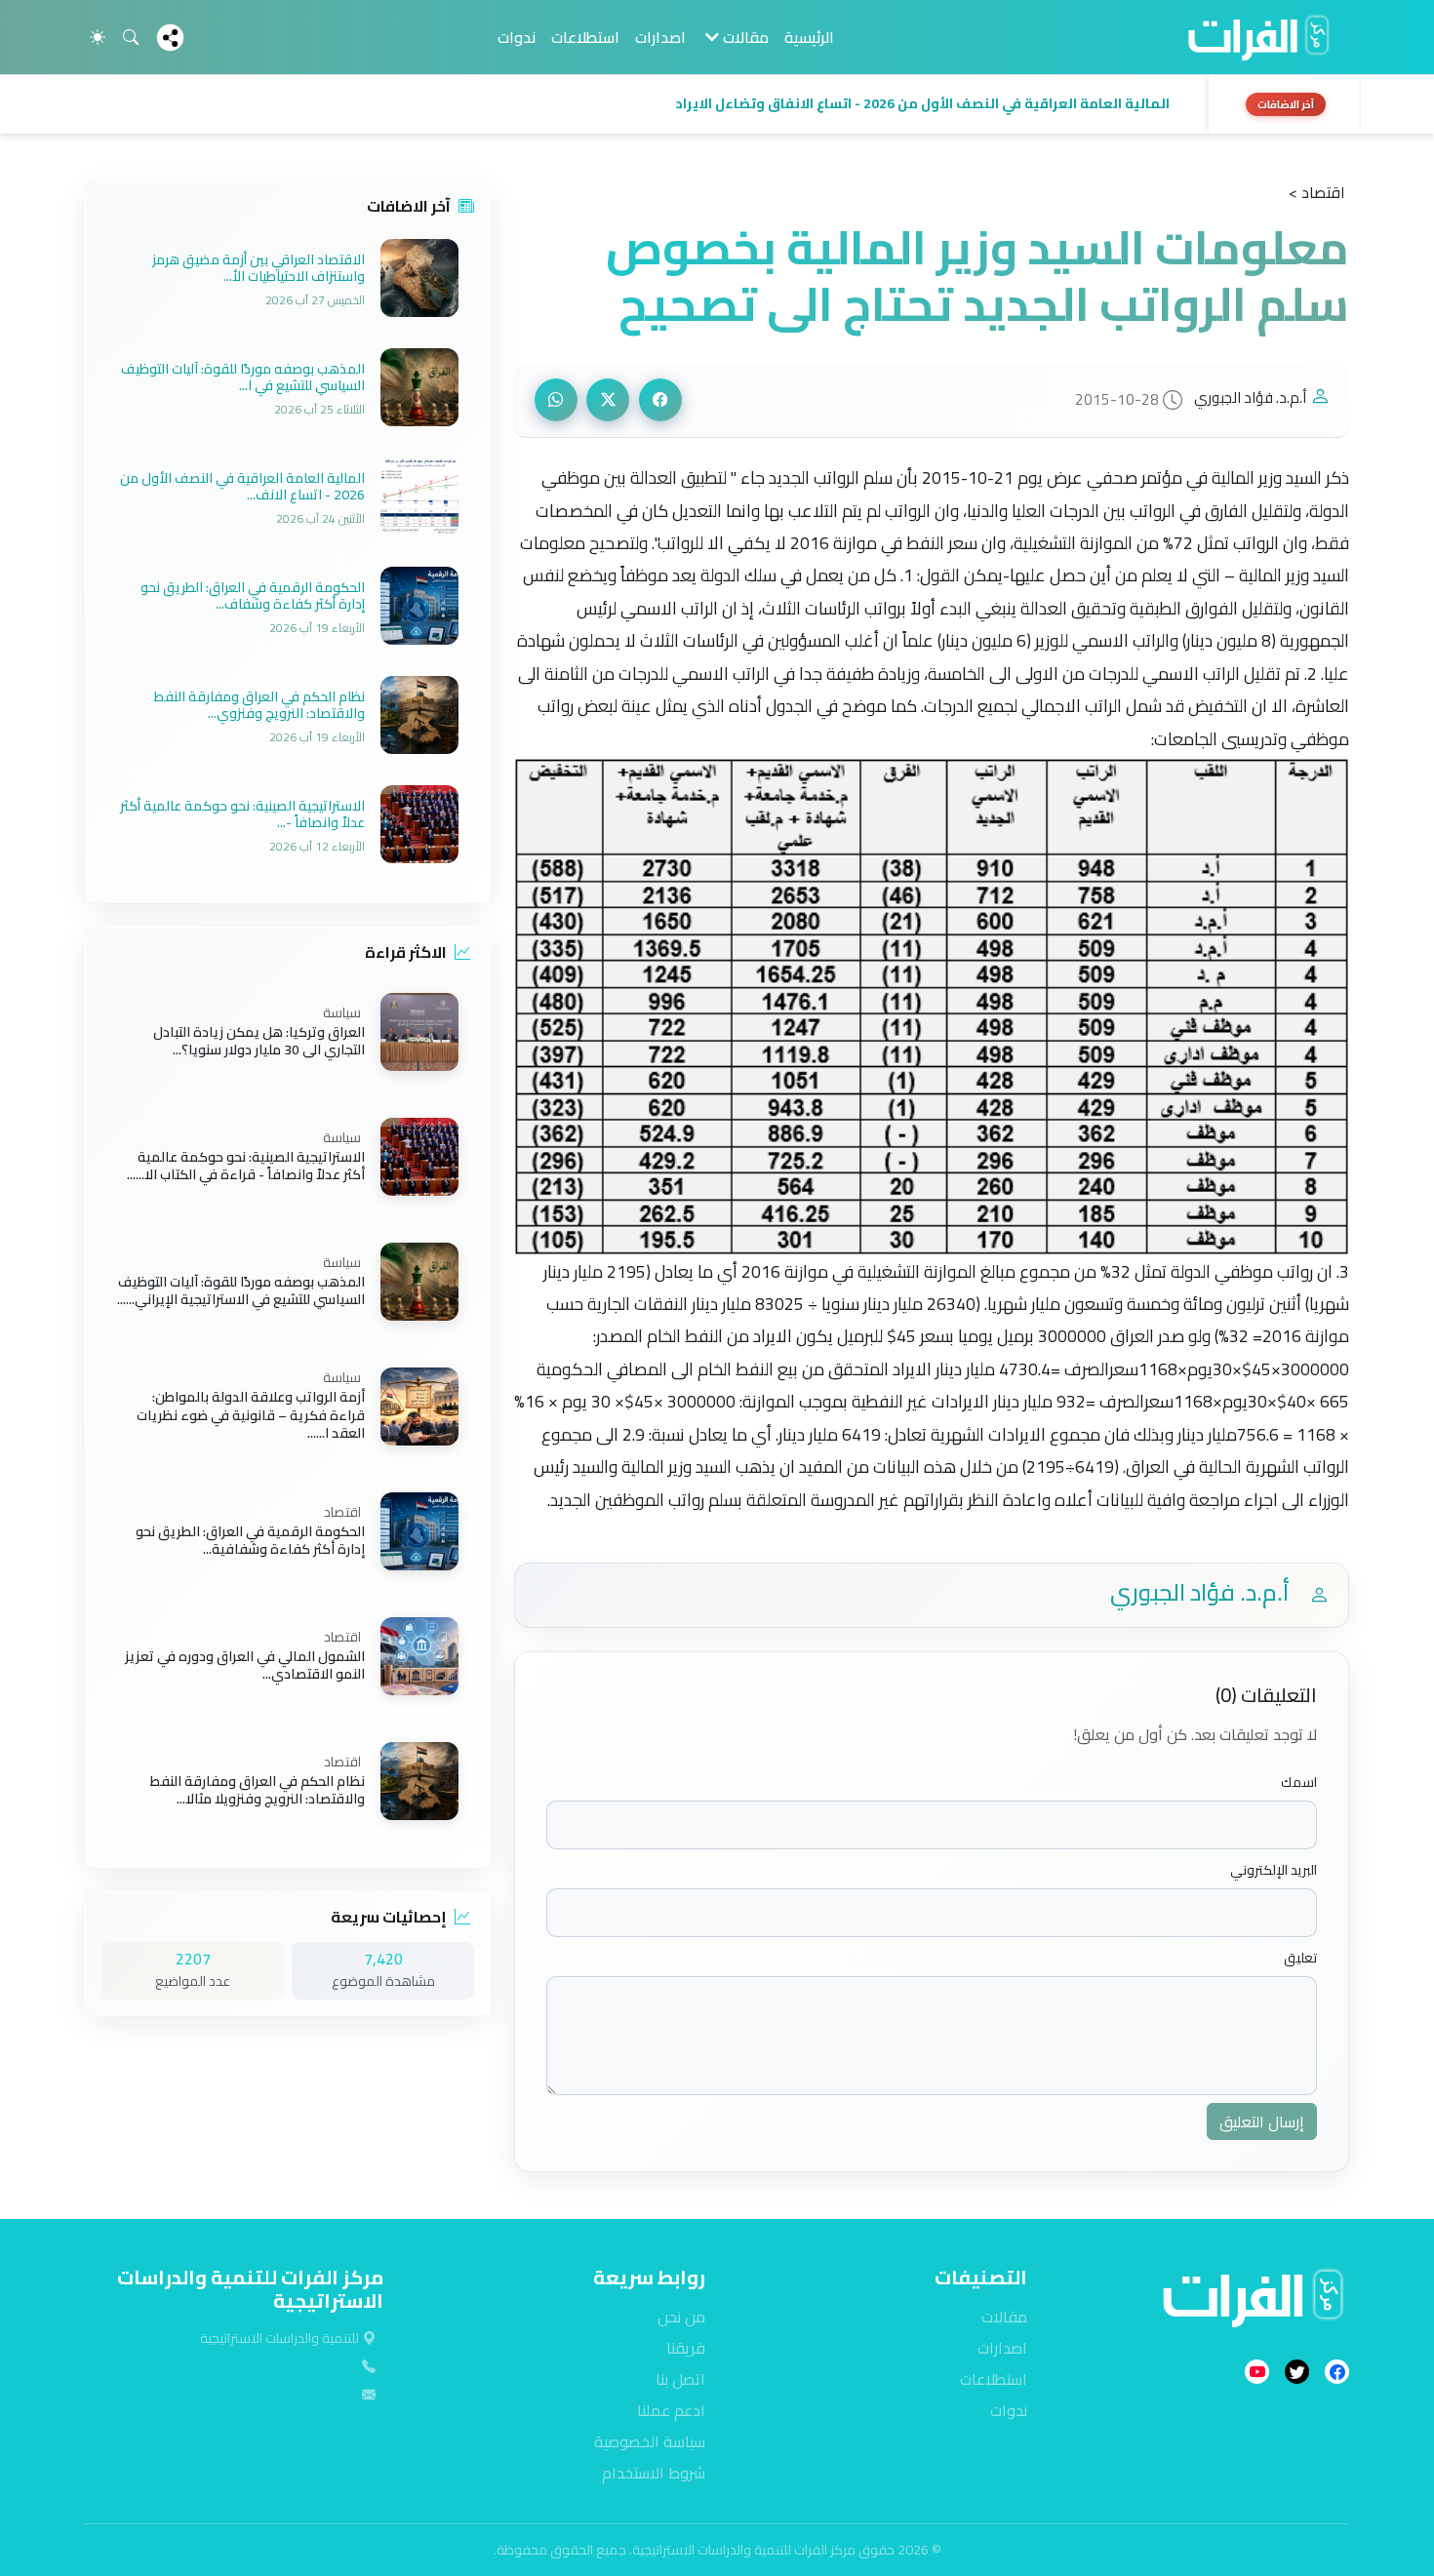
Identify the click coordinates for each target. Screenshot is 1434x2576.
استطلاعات (585, 37)
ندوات (517, 37)
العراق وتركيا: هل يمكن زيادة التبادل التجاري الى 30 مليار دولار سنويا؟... (259, 1041)
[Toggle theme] (98, 37)
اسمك (1299, 1783)
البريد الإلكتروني (1274, 1870)
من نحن (681, 2317)
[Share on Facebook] (660, 400)
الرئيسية (809, 37)
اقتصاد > (1317, 192)
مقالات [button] (744, 37)
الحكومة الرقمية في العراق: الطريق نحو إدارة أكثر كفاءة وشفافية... (250, 1540)
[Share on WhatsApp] (556, 400)
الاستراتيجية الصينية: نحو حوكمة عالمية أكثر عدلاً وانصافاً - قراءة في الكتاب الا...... (246, 1166)
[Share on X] (608, 400)
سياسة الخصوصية (650, 2441)
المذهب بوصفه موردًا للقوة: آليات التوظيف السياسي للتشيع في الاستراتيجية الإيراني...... (241, 1290)
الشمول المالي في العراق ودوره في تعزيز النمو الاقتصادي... (245, 1665)
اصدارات (660, 37)
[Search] (131, 37)
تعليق (1300, 1958)
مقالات (1004, 2317)
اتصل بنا (680, 2379)
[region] (717, 104)
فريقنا (686, 2348)
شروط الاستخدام (654, 2473)
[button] (641, 104)
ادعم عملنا (671, 2410)
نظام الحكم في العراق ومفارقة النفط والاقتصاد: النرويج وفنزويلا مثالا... (258, 1790)
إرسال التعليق (1262, 2121)
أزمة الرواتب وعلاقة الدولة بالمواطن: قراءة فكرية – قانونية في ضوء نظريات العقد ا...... (251, 1416)
